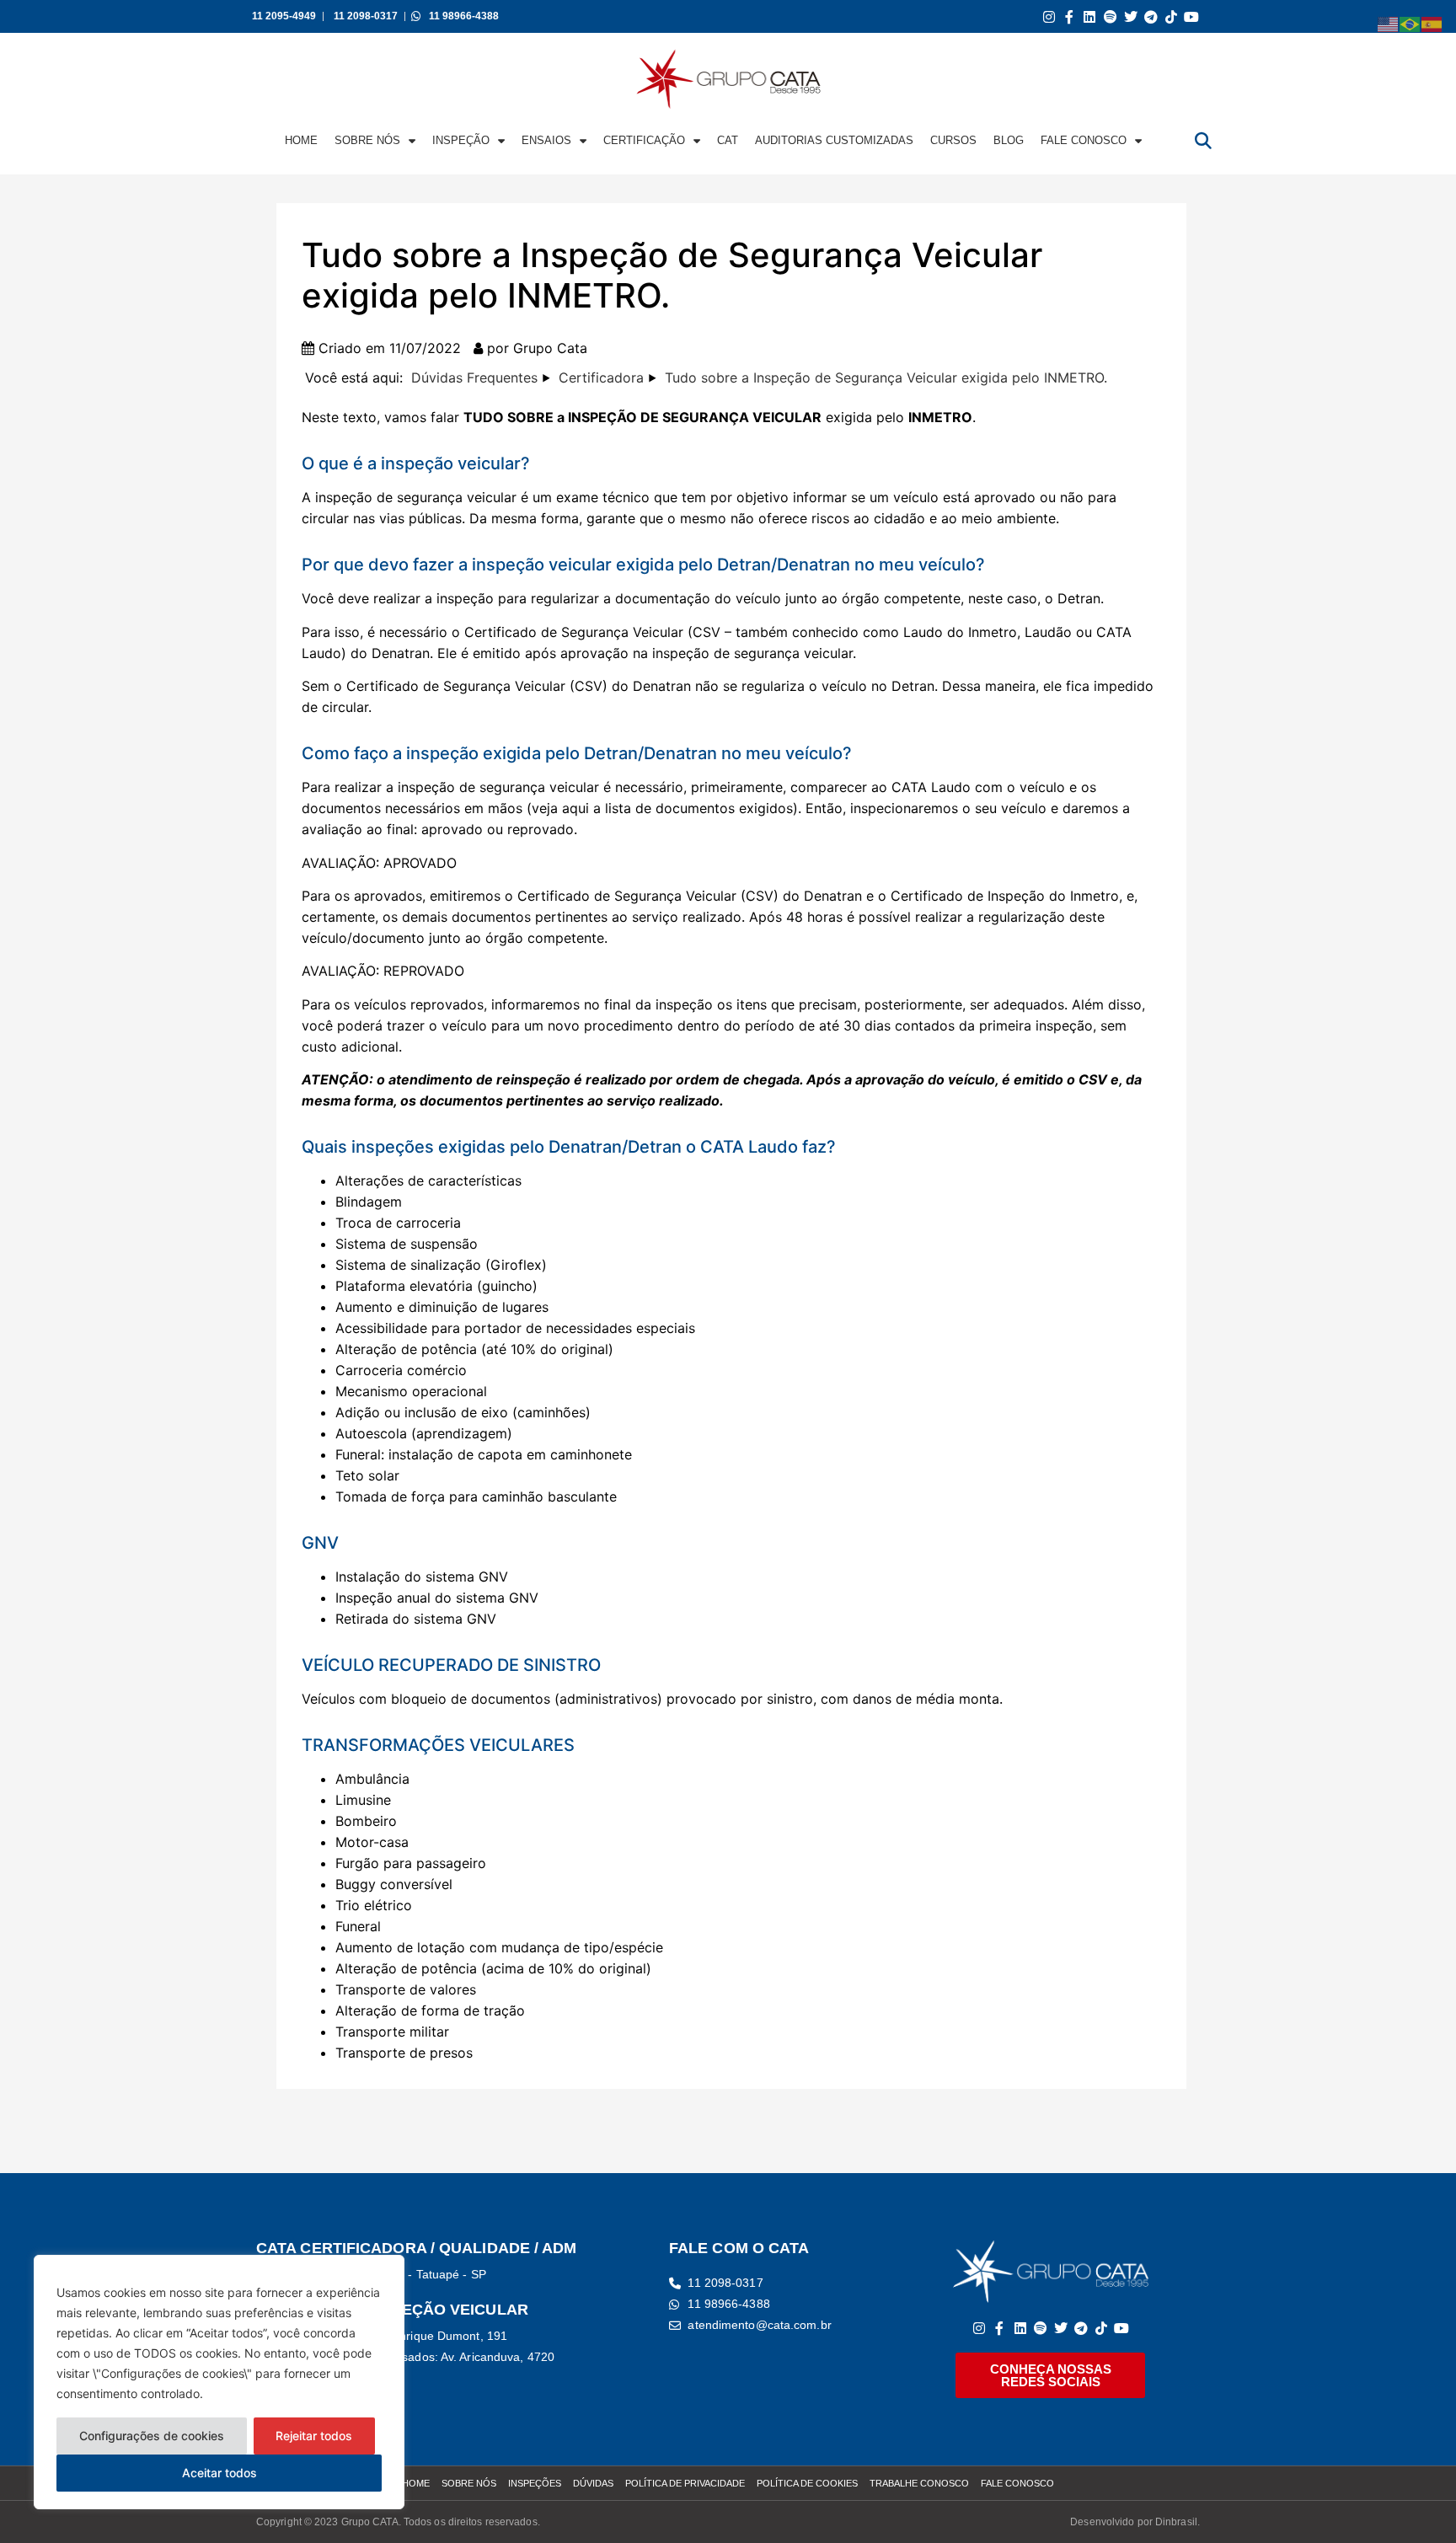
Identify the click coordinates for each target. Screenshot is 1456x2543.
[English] (1389, 23)
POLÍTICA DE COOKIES (807, 2483)
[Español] (1432, 23)
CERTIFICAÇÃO (644, 140)
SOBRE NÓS (367, 140)
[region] (219, 2382)
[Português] (1410, 23)
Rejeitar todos (314, 2436)
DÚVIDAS (593, 2483)
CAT (728, 140)
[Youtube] (1192, 16)
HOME (301, 140)
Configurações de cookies (152, 2436)
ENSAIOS (546, 140)
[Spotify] (1110, 16)
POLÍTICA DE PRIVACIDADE (685, 2483)
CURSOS (953, 140)
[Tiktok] (1172, 16)
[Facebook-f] (1070, 16)
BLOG (1009, 140)
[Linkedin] (1090, 16)
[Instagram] (1049, 16)
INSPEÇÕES (535, 2483)
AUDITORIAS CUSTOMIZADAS (834, 140)
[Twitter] (1130, 16)
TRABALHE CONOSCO (919, 2483)
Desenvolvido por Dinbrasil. (1135, 2522)
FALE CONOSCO (1084, 140)
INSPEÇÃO (461, 140)
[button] (1203, 141)
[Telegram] (1151, 16)
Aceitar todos (219, 2473)
